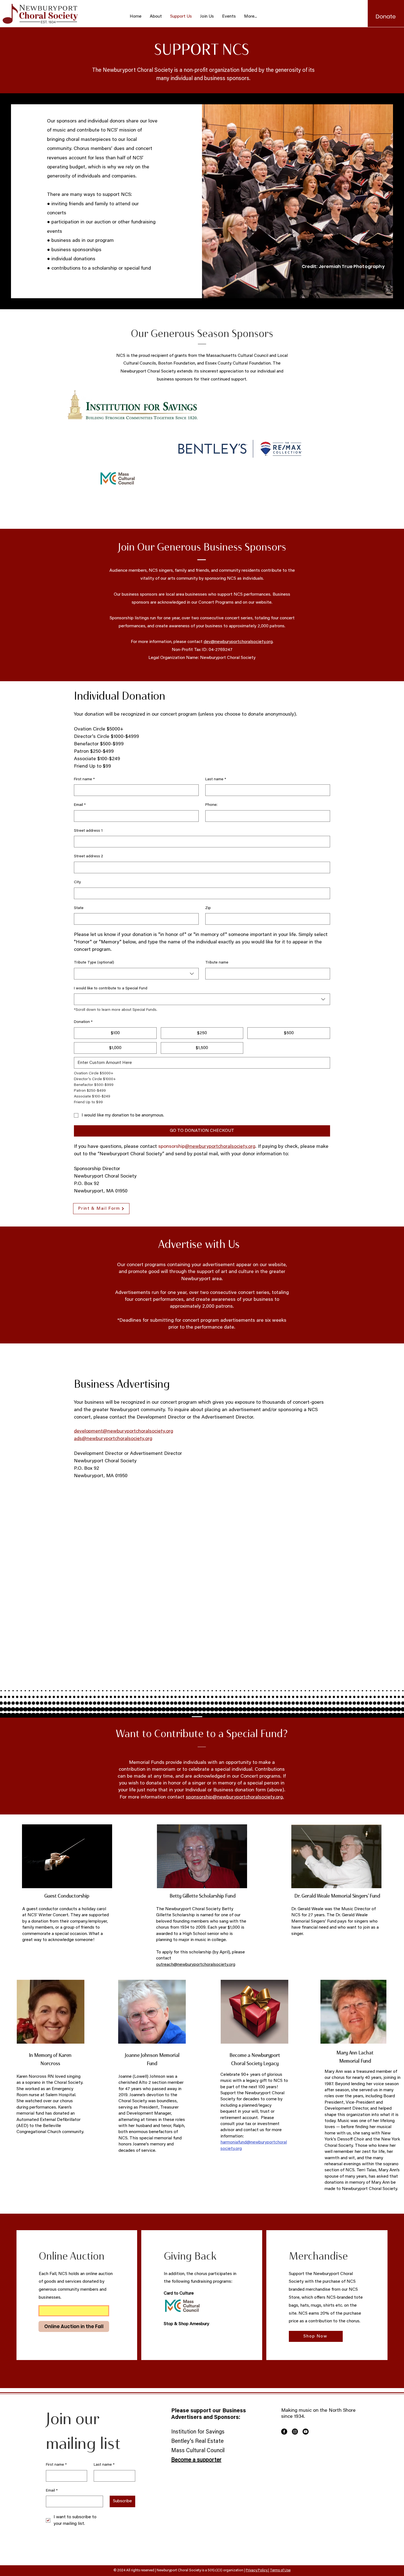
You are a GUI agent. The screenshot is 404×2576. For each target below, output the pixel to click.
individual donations (73, 259)
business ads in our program (83, 241)
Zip (208, 908)
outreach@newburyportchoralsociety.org (196, 1965)
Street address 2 (88, 856)
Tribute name (217, 963)
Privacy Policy (257, 2570)
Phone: (211, 805)
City (77, 882)
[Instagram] (295, 2432)
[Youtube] (306, 2432)
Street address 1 (88, 831)
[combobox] (136, 974)
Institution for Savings (198, 2432)
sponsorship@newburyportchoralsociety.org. (235, 1797)
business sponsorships (76, 250)
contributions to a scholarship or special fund (101, 269)
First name (84, 779)
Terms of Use (280, 2570)
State (79, 908)
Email (80, 805)
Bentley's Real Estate (197, 2441)
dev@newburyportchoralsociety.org (238, 642)
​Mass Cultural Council (198, 2451)
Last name (216, 779)
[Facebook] (284, 2432)
